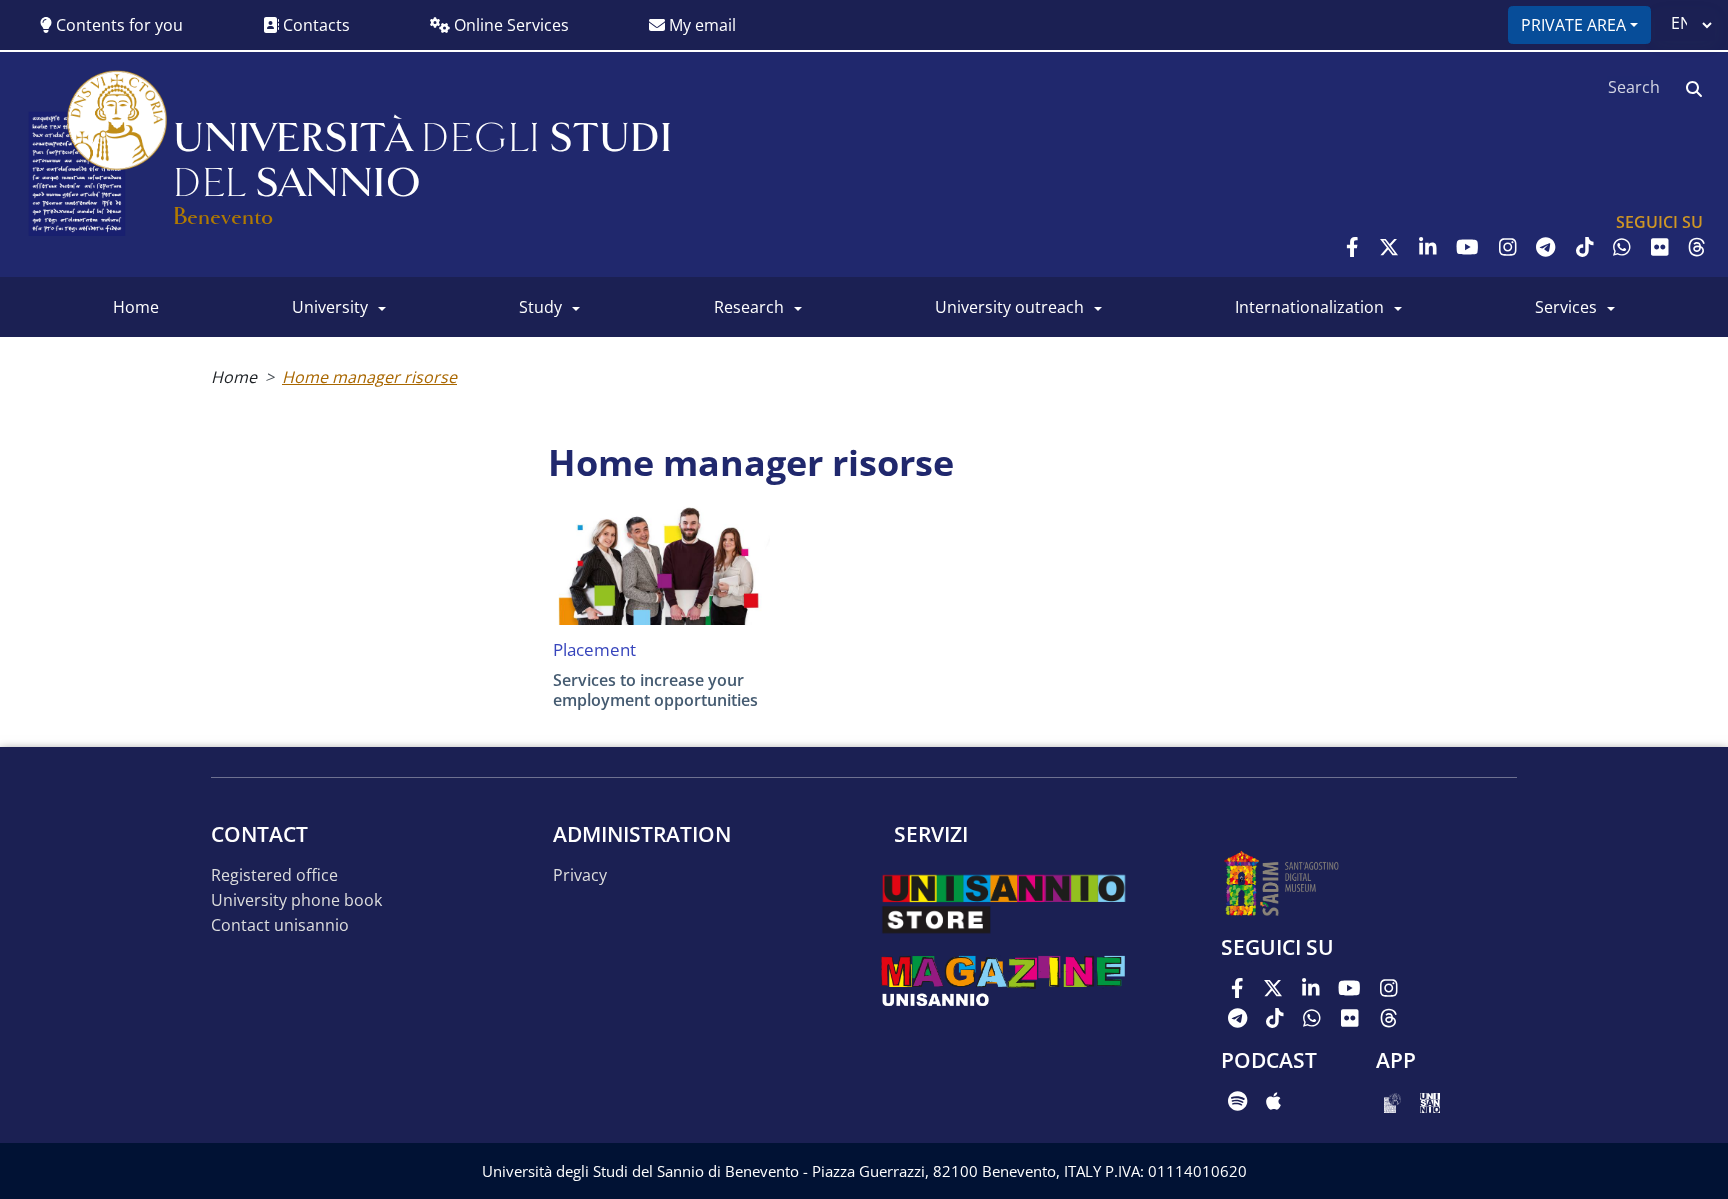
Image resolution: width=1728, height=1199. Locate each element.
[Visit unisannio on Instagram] (1508, 247)
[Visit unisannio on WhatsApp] (1622, 247)
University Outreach (1009, 307)
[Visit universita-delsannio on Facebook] (1352, 247)
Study (540, 307)
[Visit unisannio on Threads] (1697, 247)
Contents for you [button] (117, 25)
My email (700, 25)
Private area (1573, 25)
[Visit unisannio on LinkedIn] (1428, 247)
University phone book (296, 900)
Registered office (274, 875)
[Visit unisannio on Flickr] (1660, 247)
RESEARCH (749, 307)
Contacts (314, 25)
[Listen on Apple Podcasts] (1273, 1101)
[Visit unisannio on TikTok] (1585, 247)
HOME (136, 307)
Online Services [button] (509, 25)
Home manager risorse (369, 377)
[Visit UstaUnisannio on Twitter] (1389, 247)
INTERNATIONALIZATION (1309, 307)
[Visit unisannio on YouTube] (1467, 247)
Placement (594, 650)
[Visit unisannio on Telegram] (1545, 247)
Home (234, 377)
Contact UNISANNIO (280, 925)
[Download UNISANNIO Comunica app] (1430, 1101)
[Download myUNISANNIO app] (1392, 1101)
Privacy (580, 875)
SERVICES (1566, 307)
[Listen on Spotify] (1237, 1101)
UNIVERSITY (330, 307)
